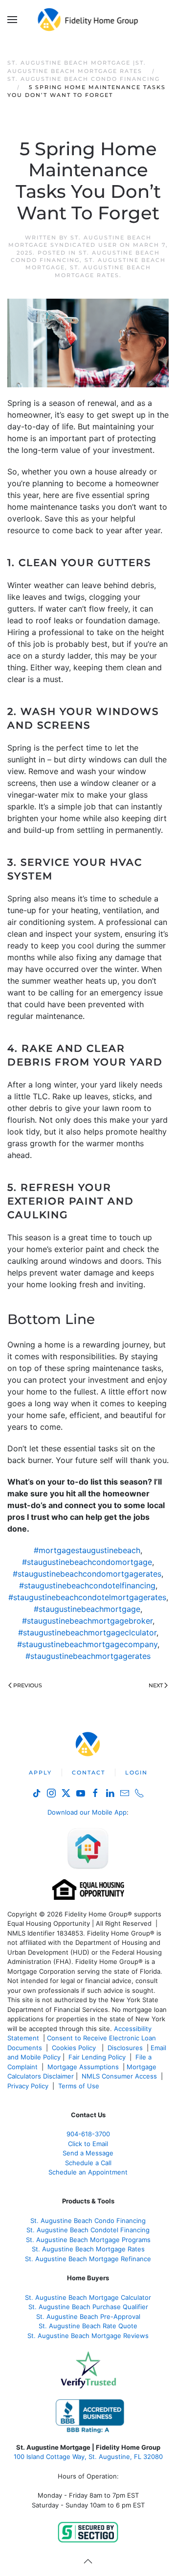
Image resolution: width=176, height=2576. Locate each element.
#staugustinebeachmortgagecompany (87, 1644)
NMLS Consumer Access (119, 2076)
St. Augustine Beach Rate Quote (88, 2326)
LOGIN (136, 1772)
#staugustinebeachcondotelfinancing (87, 1585)
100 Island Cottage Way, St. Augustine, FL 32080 (88, 2457)
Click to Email (88, 2144)
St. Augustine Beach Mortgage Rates (103, 271)
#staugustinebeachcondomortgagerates (87, 1574)
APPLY (40, 1772)
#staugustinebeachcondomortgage (87, 1562)
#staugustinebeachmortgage (87, 1609)
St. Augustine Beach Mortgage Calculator (88, 2297)
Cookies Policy (75, 2048)
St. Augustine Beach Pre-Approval (88, 2316)
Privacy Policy (28, 2086)
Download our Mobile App (87, 1812)
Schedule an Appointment (88, 2172)
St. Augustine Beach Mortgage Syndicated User (80, 241)
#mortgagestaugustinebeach (87, 1550)
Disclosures (125, 2048)
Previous (28, 1685)
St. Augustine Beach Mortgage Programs (88, 2240)
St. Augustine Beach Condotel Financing (88, 2230)
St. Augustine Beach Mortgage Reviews (88, 2336)
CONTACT (88, 1772)
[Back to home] (88, 20)
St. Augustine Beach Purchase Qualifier (88, 2307)
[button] (12, 20)
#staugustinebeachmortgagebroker (87, 1621)
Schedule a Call (88, 2163)
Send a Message (88, 2153)
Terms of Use (80, 2086)
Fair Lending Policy (97, 2057)
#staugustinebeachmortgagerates (88, 1656)
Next (156, 1685)
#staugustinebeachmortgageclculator (87, 1632)
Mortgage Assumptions (83, 2067)
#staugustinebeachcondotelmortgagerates (87, 1597)
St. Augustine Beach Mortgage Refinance (88, 2259)
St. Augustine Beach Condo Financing (88, 2221)
